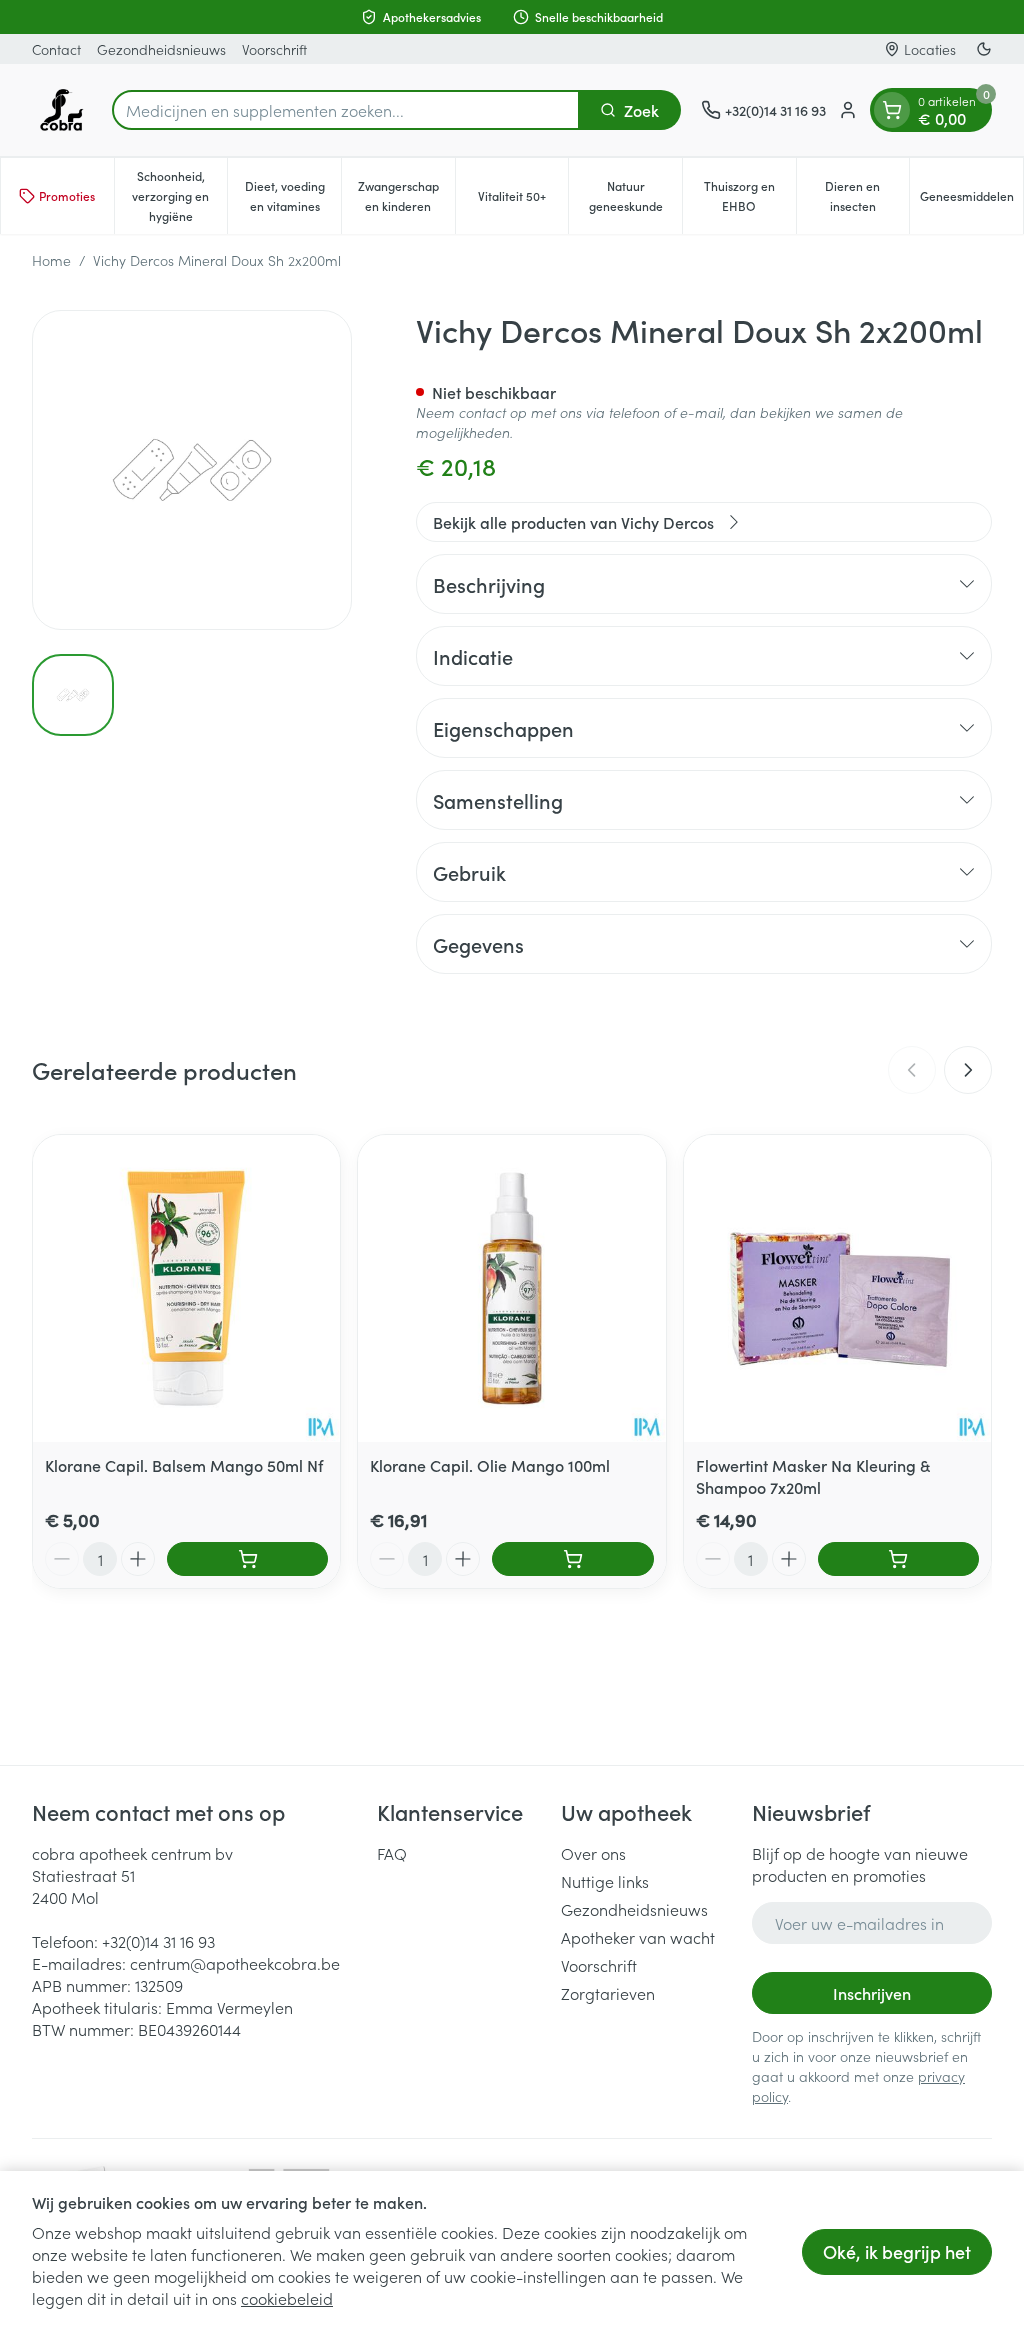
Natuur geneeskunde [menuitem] (635, 195)
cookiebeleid (287, 2298)
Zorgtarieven (608, 1993)
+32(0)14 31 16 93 (158, 1941)
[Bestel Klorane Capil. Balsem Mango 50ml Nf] (247, 1559)
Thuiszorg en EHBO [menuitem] (750, 195)
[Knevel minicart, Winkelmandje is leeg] (892, 110)
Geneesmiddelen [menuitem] (971, 200)
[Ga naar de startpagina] (62, 110)
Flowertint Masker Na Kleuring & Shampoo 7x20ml (813, 1476)
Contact (56, 49)
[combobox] (346, 110)
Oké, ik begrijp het (897, 2251)
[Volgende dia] (968, 1070)
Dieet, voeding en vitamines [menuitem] (293, 195)
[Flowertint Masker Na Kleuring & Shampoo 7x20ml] (837, 1288)
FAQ (392, 1853)
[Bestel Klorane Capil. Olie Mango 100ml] (572, 1559)
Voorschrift (274, 49)
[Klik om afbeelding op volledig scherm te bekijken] (192, 470)
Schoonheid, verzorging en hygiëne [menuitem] (179, 195)
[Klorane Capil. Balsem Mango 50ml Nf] (186, 1288)
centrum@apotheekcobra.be (235, 1963)
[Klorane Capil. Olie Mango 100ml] (511, 1288)
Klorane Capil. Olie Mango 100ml (490, 1465)
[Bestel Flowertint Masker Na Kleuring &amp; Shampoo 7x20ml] (898, 1559)
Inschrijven (872, 1993)
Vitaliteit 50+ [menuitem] (523, 200)
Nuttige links (605, 1881)
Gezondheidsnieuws (161, 49)
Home (51, 260)
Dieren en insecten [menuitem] (867, 195)
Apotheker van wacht (638, 1937)
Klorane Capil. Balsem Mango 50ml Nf (184, 1465)
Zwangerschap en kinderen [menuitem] (406, 195)
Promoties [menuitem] (67, 195)
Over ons (593, 1853)
